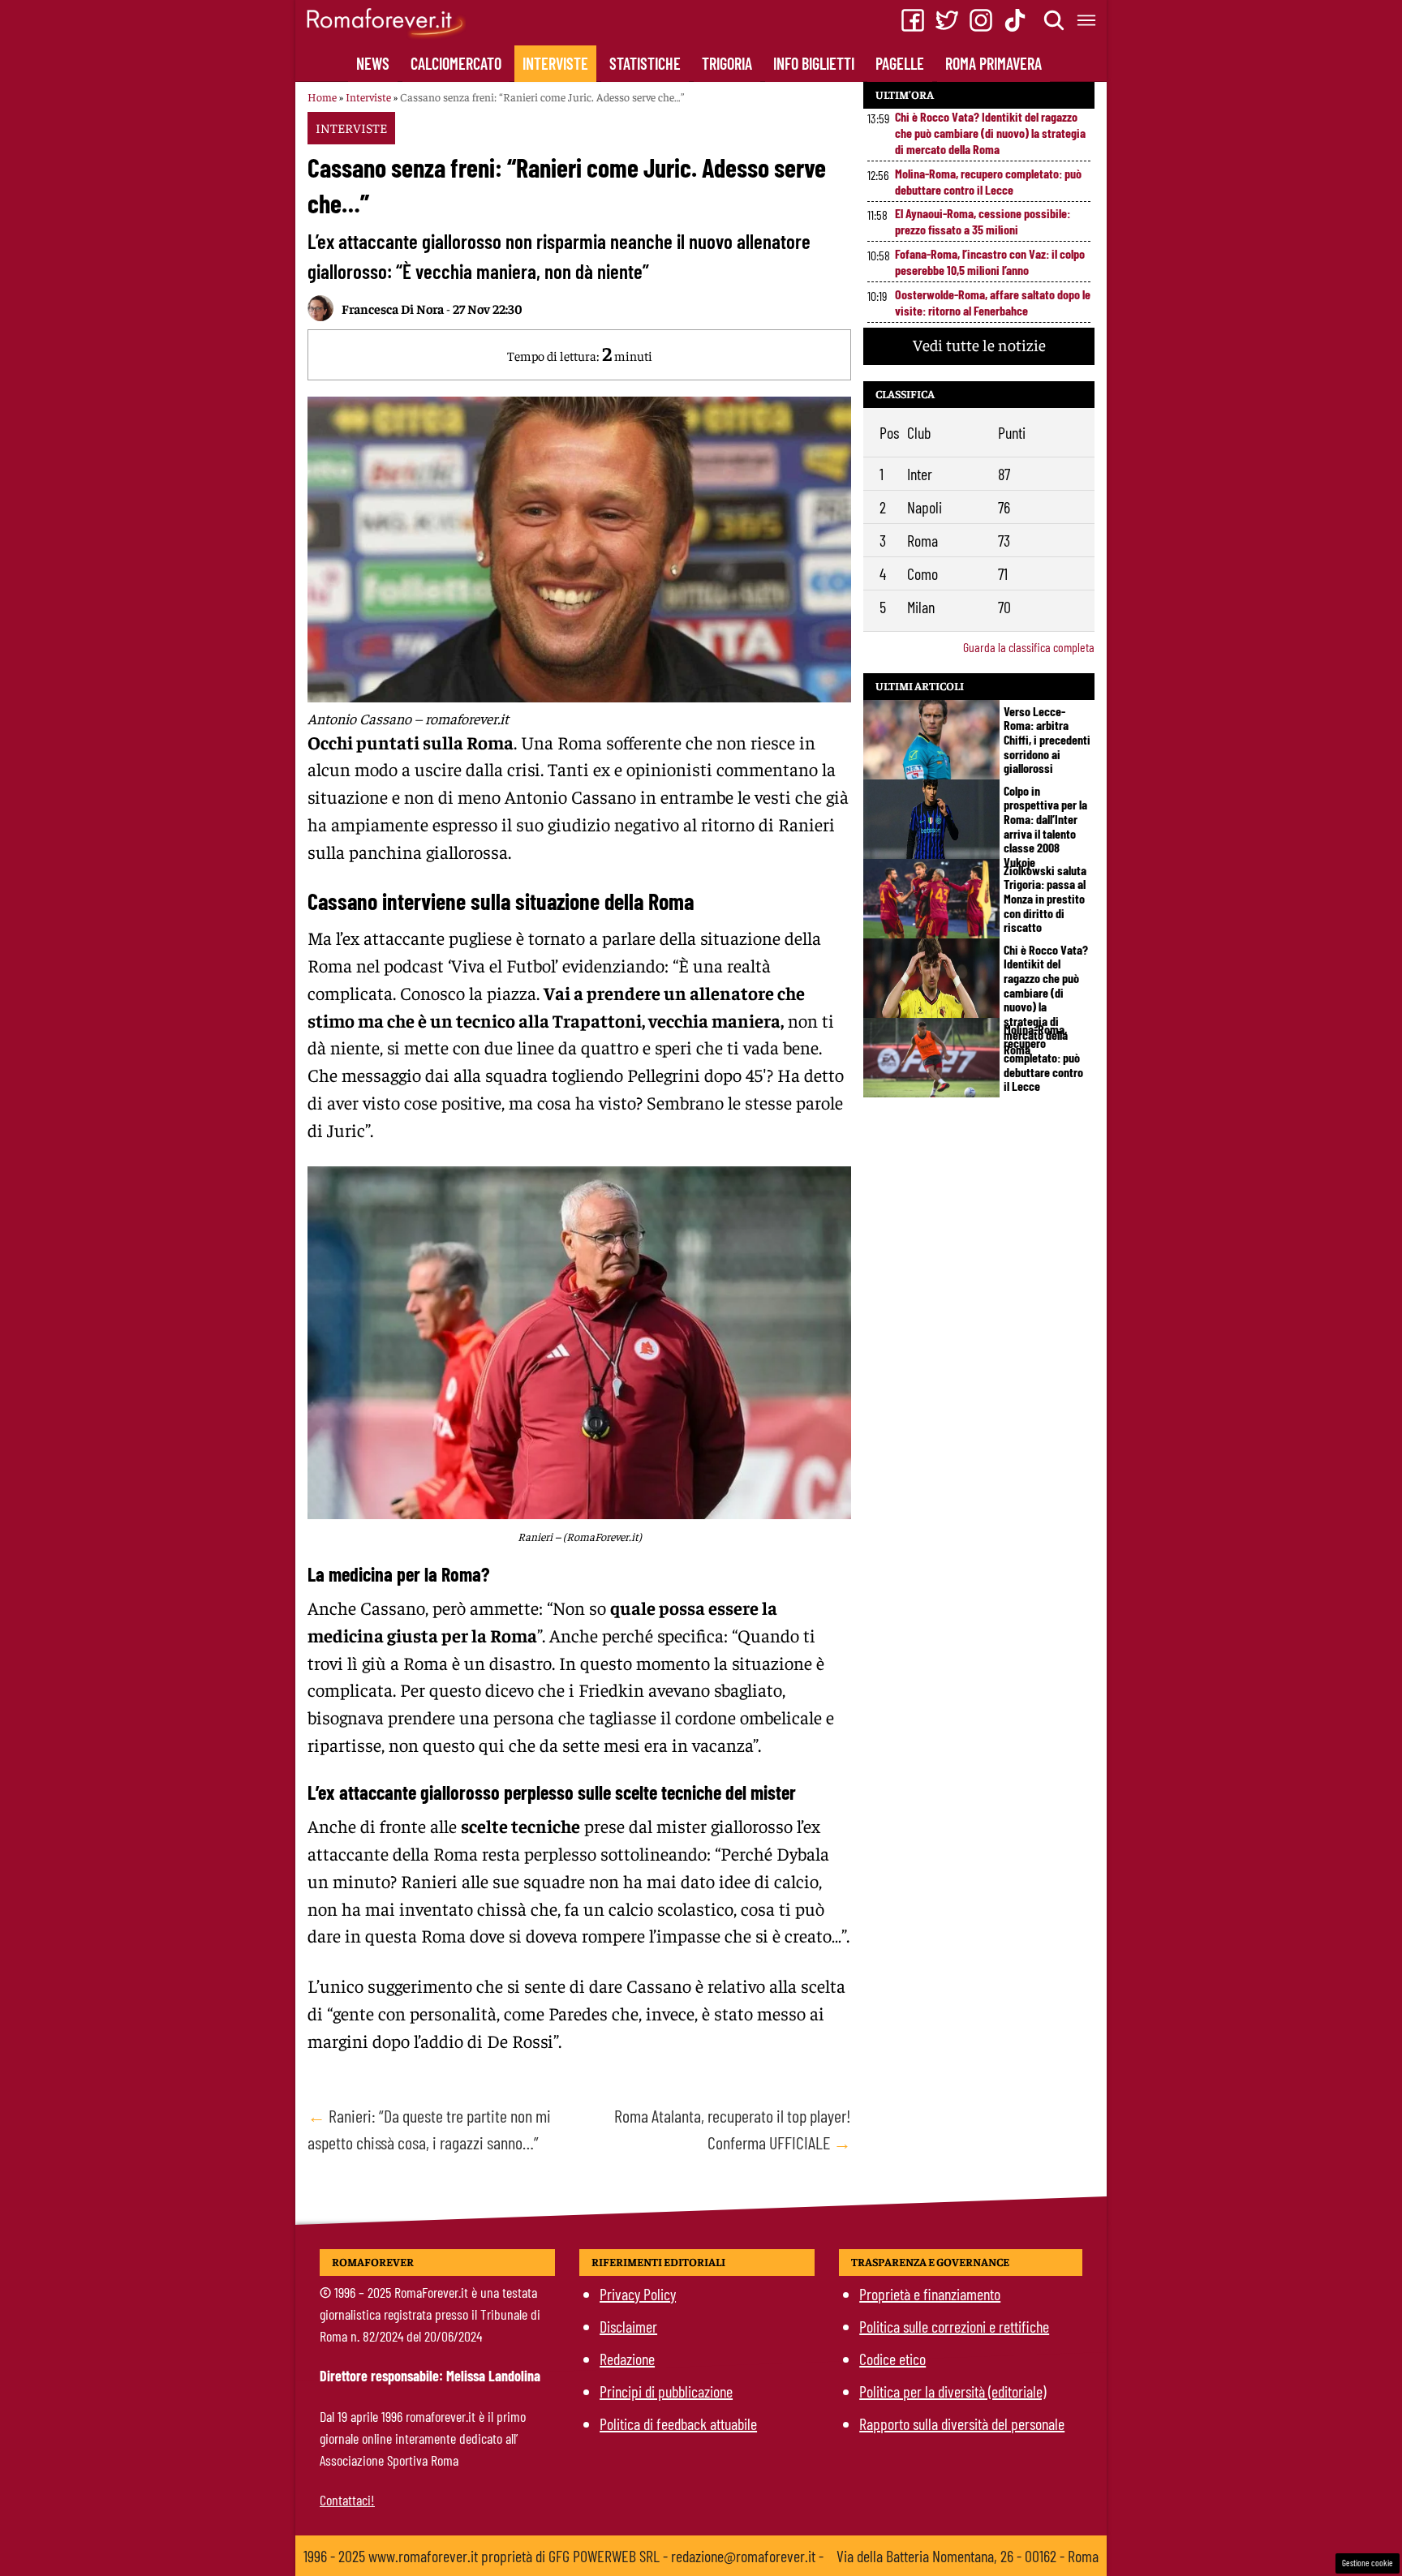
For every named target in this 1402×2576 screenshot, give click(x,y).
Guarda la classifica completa (1029, 647)
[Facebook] (913, 20)
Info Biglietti (814, 63)
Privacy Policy (638, 2294)
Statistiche (645, 63)
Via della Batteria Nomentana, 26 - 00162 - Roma (968, 2556)
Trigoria (727, 63)
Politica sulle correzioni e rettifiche (954, 2326)
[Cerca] (1055, 20)
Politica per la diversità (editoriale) (953, 2391)
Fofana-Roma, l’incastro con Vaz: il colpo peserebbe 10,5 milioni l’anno (990, 262)
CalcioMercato (456, 63)
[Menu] (1087, 20)
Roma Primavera (993, 63)
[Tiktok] (1015, 20)
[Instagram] (981, 20)
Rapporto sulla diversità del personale (962, 2424)
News (373, 63)
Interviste (555, 63)
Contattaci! (347, 2500)
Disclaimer (628, 2326)
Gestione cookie (1368, 2563)
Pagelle (900, 63)
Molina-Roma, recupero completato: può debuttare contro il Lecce (988, 181)
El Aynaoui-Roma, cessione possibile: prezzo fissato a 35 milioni (983, 221)
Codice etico (892, 2359)
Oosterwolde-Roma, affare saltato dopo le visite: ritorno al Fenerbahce (993, 302)
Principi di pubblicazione (666, 2391)
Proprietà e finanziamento (930, 2294)
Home (322, 97)
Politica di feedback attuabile (678, 2424)
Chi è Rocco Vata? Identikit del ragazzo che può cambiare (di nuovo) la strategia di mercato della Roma (990, 133)
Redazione (627, 2359)
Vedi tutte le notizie (979, 344)
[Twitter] (947, 20)
